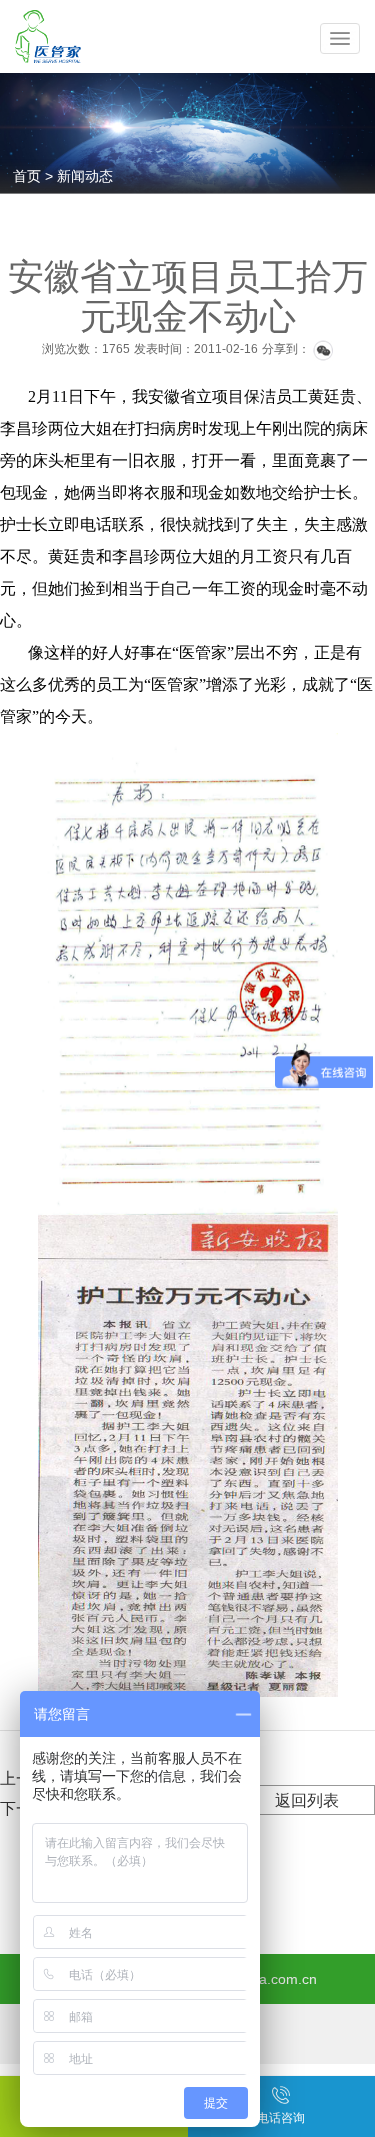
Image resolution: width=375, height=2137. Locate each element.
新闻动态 (85, 176)
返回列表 (307, 1800)
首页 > (35, 176)
